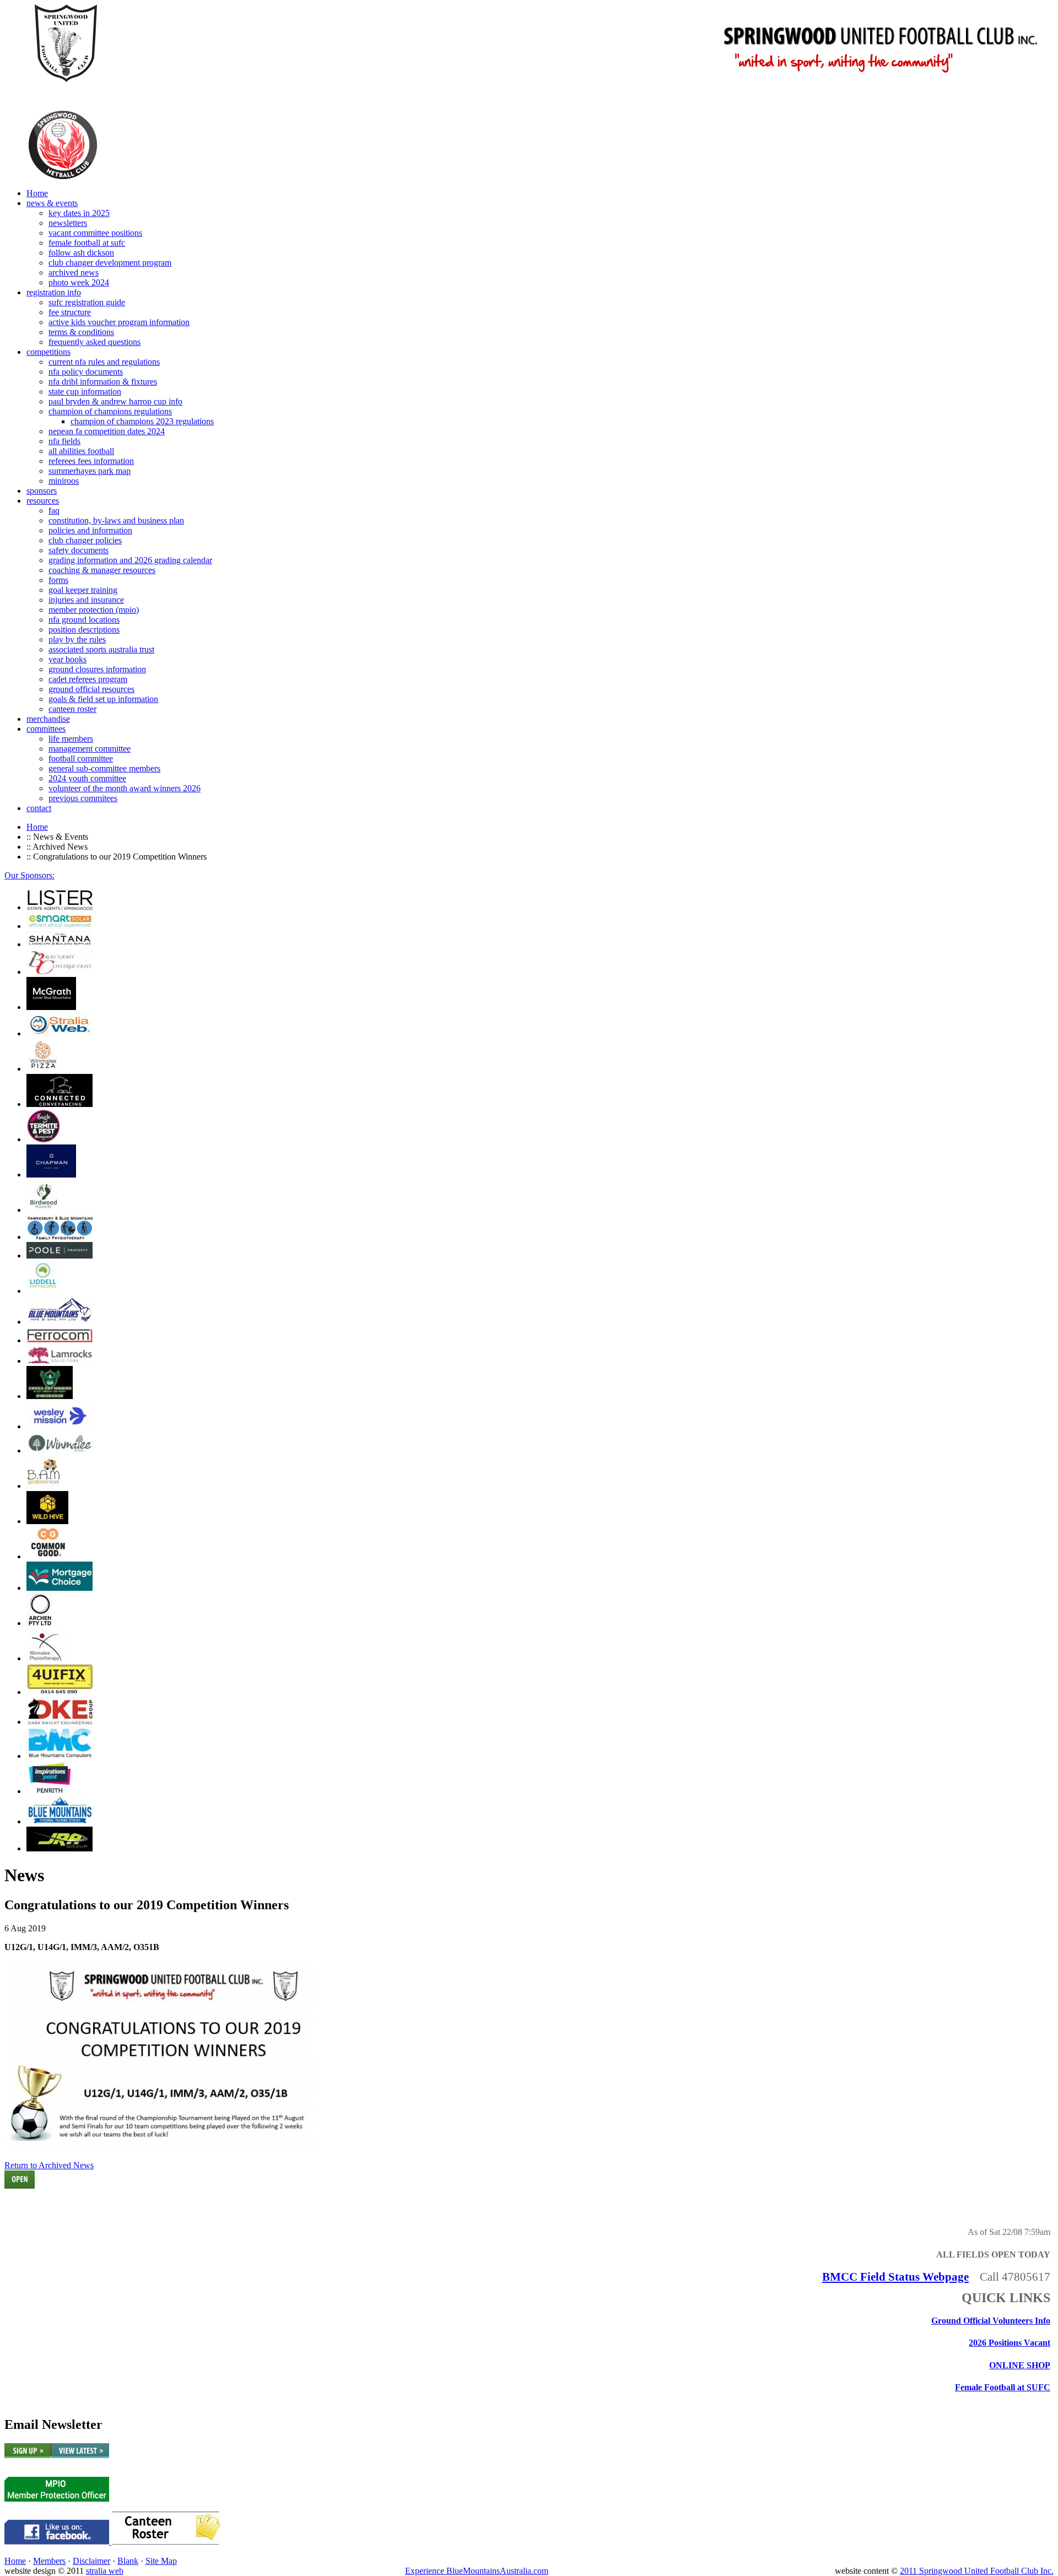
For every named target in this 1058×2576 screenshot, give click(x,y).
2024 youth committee (87, 778)
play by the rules (77, 639)
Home (37, 193)
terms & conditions (81, 332)
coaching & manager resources (102, 570)
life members (71, 739)
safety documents (79, 550)
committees (46, 729)
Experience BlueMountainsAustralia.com (477, 2571)
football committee (81, 758)
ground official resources (91, 689)
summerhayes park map (90, 471)
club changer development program (110, 263)
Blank (128, 2561)
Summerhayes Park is (46, 2207)
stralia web (105, 2571)
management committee (90, 749)
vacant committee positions (95, 233)
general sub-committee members (104, 768)
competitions (48, 352)
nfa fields (64, 441)
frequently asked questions (95, 342)
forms (58, 580)
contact (39, 808)
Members (49, 2561)
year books (68, 659)
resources (43, 501)
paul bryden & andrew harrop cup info (115, 401)
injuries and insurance (86, 600)
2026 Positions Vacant (1010, 2343)
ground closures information (97, 669)
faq (54, 511)
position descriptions (84, 630)
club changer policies (85, 540)
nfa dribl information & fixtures (103, 382)
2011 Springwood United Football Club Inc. (977, 2571)
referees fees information (91, 461)
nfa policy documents (86, 372)
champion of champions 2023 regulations (142, 421)
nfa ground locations (84, 620)
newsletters (68, 223)
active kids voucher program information (119, 322)
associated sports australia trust (101, 649)
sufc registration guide (87, 302)
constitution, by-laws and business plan (116, 520)
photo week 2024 (79, 282)
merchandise (48, 719)
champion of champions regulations (110, 411)
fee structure (70, 312)
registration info (54, 292)
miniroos (64, 481)
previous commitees (83, 798)
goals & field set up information (103, 699)
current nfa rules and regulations (104, 362)
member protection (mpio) (94, 610)
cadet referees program (88, 679)
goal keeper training (83, 590)
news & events (52, 203)
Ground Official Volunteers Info (991, 2321)
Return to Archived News (49, 2165)
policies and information (90, 530)
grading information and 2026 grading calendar (130, 560)
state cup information (85, 391)
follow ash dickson (81, 253)
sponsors (42, 491)
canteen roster (72, 709)
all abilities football (81, 451)
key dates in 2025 (79, 213)
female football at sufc (87, 243)
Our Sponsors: (29, 875)
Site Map (161, 2561)
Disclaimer (91, 2561)
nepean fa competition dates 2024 (107, 431)
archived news (74, 272)
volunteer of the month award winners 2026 (125, 788)
